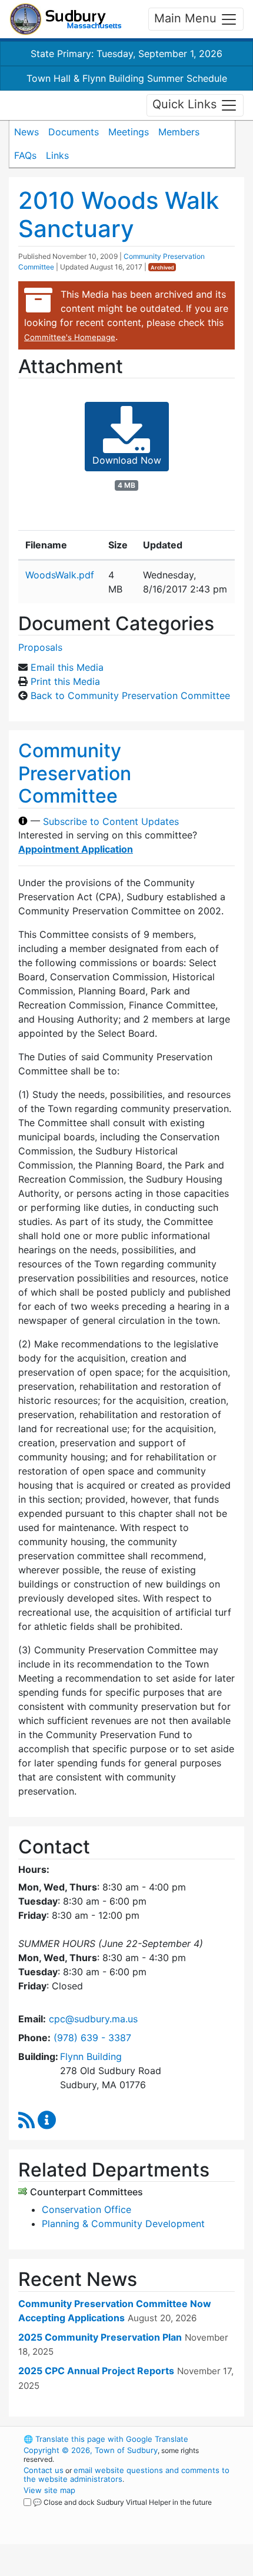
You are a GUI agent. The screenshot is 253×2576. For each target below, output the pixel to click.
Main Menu (187, 18)
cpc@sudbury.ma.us (93, 2019)
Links (57, 155)
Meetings (129, 132)
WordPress (76, 2513)
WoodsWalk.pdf (60, 575)
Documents (74, 132)
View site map (49, 2490)
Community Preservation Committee (75, 773)
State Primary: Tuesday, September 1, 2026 (126, 54)
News (26, 132)
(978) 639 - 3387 (92, 2038)
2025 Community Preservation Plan (100, 2337)
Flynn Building (91, 2056)
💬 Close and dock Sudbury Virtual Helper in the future (122, 2502)
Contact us (44, 2470)
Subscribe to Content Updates (111, 821)
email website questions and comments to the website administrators (126, 2475)
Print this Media (65, 681)
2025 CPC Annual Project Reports (96, 2371)
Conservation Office (86, 2209)
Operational (96, 2569)
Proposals (40, 647)
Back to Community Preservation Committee (130, 695)
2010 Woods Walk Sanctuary (119, 214)
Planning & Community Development (123, 2224)
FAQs (25, 155)
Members (179, 132)
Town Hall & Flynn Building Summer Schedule (127, 78)
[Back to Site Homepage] (66, 19)
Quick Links (186, 104)
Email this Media (67, 667)
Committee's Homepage (70, 337)
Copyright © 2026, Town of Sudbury (91, 2450)
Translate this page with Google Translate (106, 2439)
